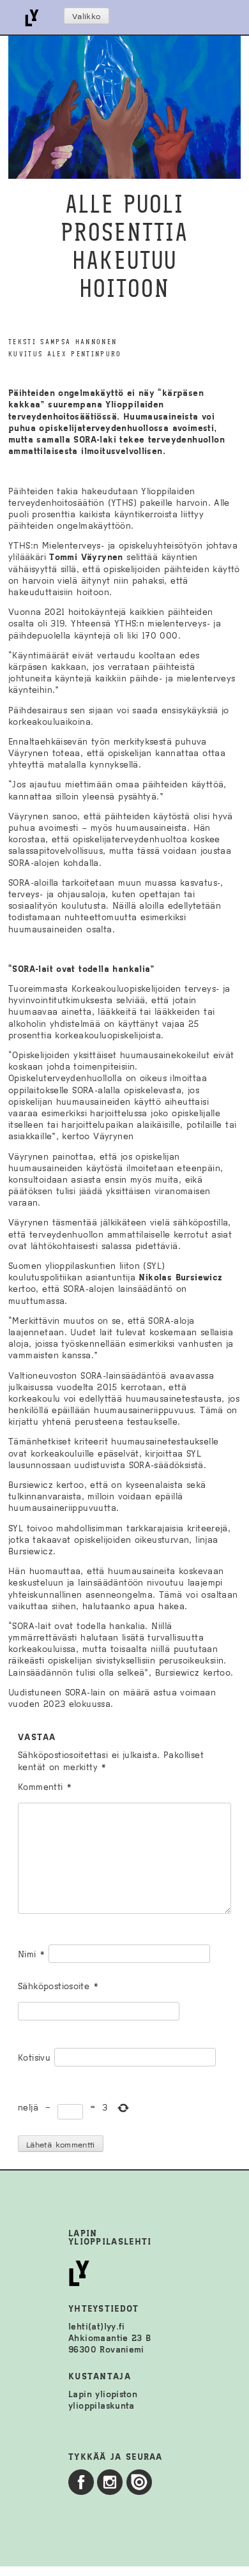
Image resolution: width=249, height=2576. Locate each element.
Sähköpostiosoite (58, 1986)
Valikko (87, 17)
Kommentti (45, 1787)
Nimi (31, 1954)
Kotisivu (34, 2058)
